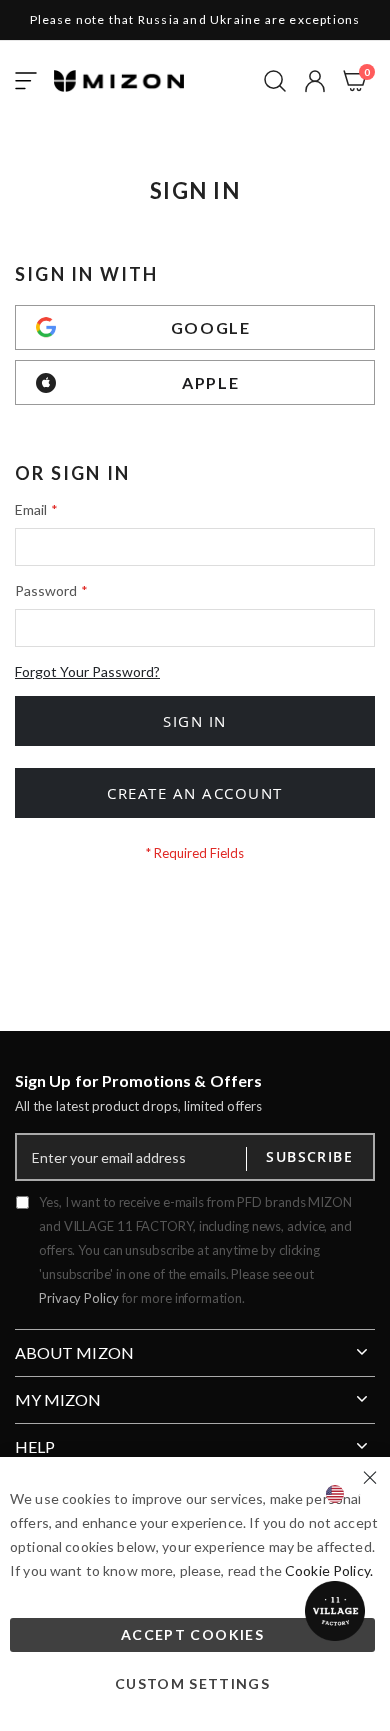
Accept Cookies (192, 1634)
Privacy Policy (79, 1298)
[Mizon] (119, 81)
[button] (315, 81)
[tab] (195, 1345)
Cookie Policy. (329, 1570)
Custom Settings (192, 1683)
